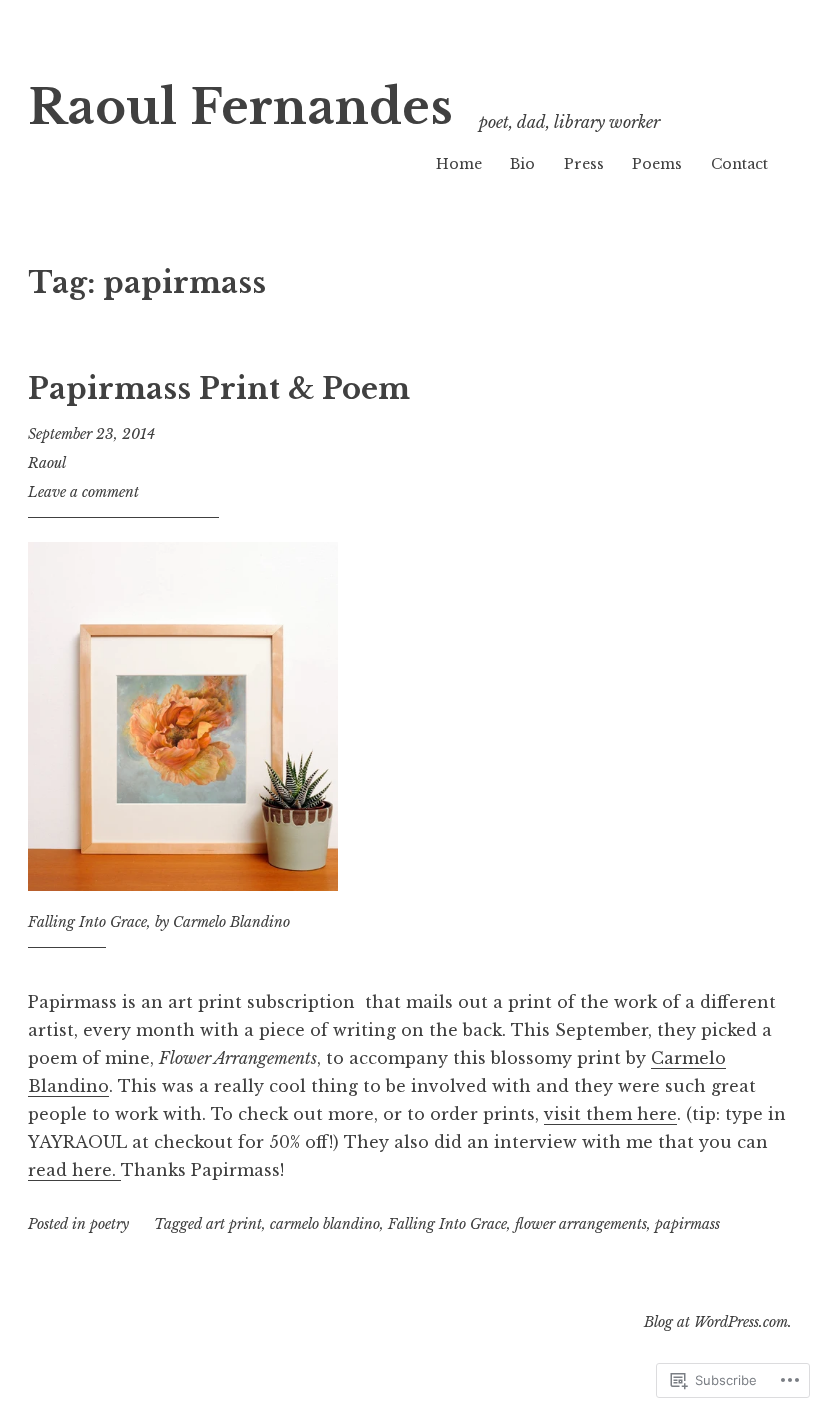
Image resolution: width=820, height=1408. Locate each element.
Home (459, 164)
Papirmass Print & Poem (219, 389)
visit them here (610, 1114)
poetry (109, 1224)
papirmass (687, 1224)
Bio (522, 164)
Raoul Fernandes (240, 107)
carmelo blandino (325, 1224)
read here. (74, 1170)
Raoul (47, 463)
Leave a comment (83, 492)
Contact (739, 164)
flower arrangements (581, 1224)
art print (234, 1224)
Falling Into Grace (447, 1224)
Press (584, 164)
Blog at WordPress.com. (718, 1322)
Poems (657, 164)
